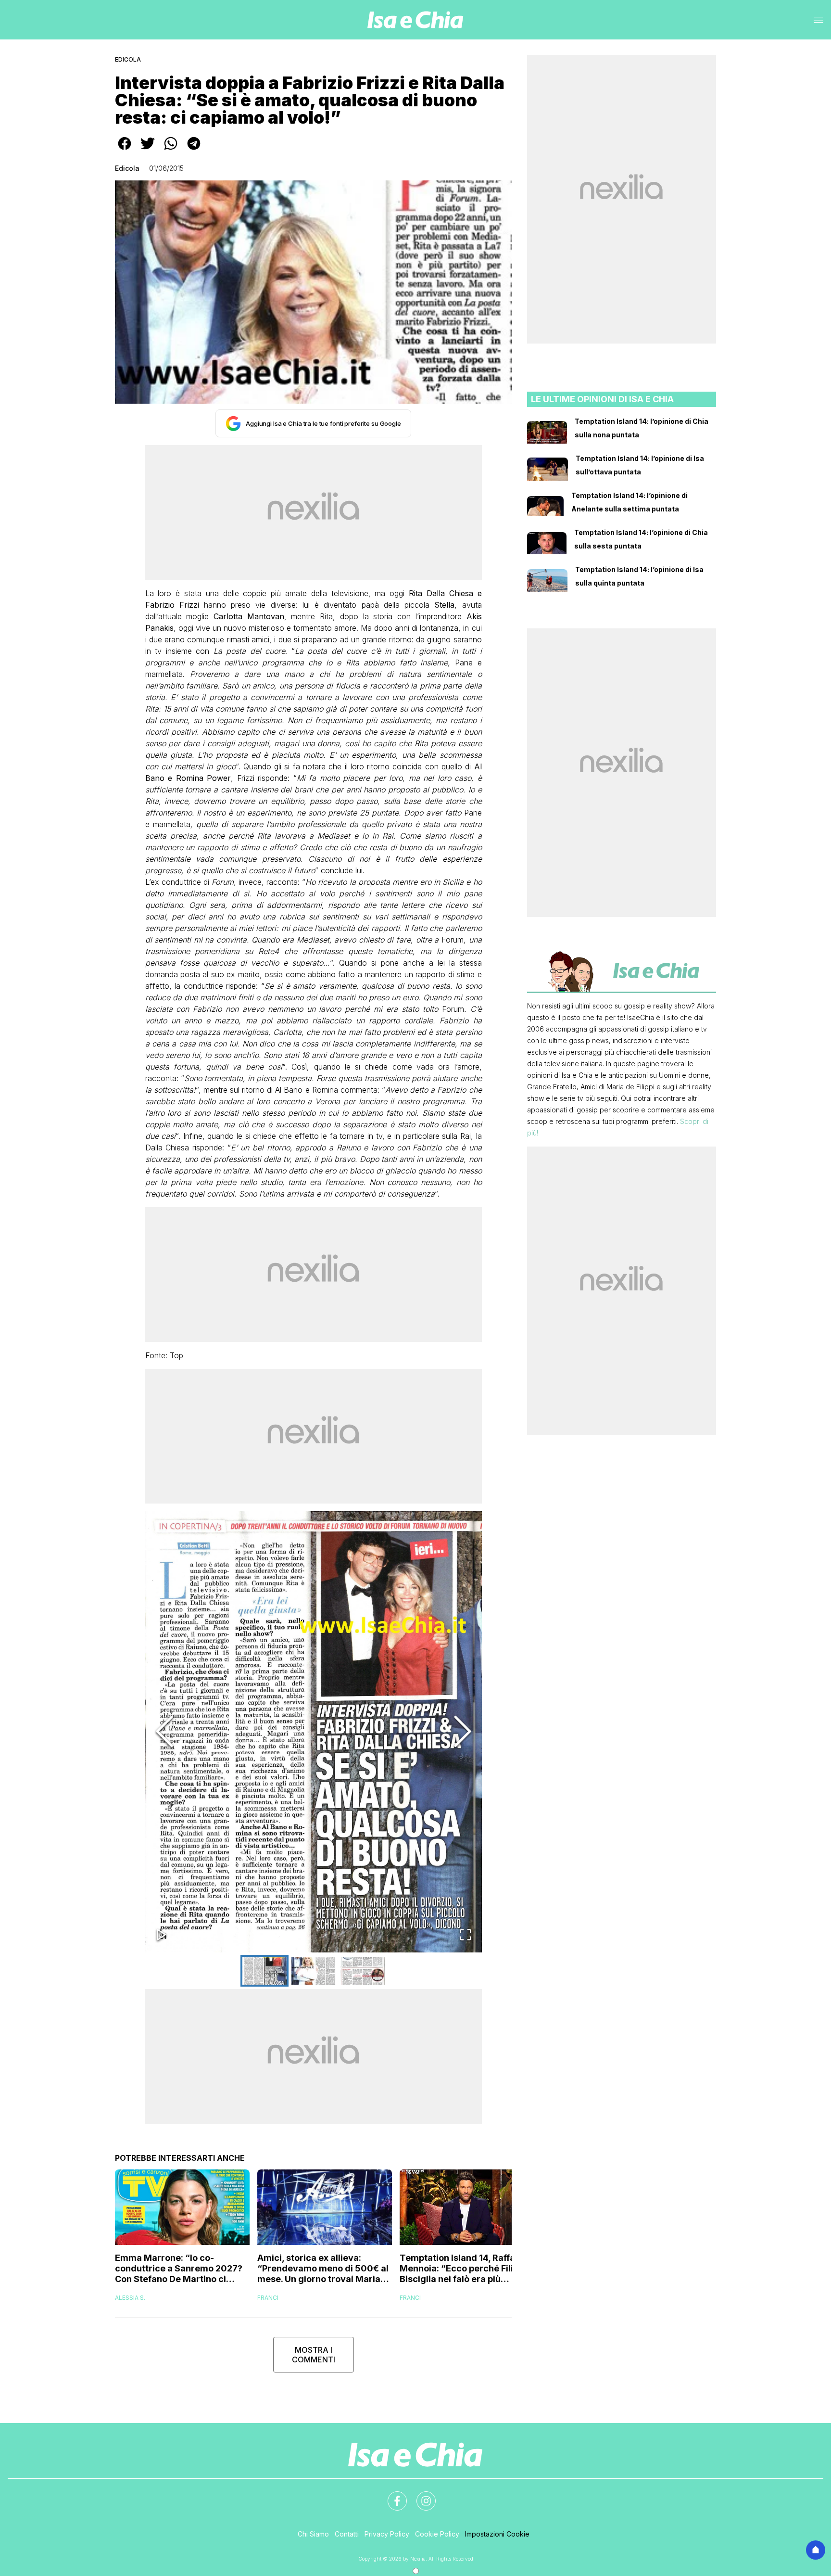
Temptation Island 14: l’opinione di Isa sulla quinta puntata (639, 576)
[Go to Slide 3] (363, 1971)
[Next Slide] (463, 1732)
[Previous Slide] (164, 1732)
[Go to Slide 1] (264, 1971)
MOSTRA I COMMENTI (314, 2355)
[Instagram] (420, 2495)
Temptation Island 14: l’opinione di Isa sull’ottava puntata (640, 465)
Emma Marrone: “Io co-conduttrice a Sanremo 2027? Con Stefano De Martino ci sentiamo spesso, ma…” (179, 2269)
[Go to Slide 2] (314, 1971)
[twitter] (148, 150)
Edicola (128, 59)
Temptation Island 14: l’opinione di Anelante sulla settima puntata (630, 502)
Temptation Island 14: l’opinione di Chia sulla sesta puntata (641, 539)
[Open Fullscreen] (466, 1935)
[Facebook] (391, 2495)
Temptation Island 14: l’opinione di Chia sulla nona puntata (642, 428)
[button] (314, 1732)
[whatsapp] (171, 150)
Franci (268, 2298)
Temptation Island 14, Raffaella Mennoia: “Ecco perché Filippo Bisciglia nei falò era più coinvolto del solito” (465, 2269)
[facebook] (125, 150)
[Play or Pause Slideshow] (162, 1935)
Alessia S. (130, 2298)
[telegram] (194, 150)
